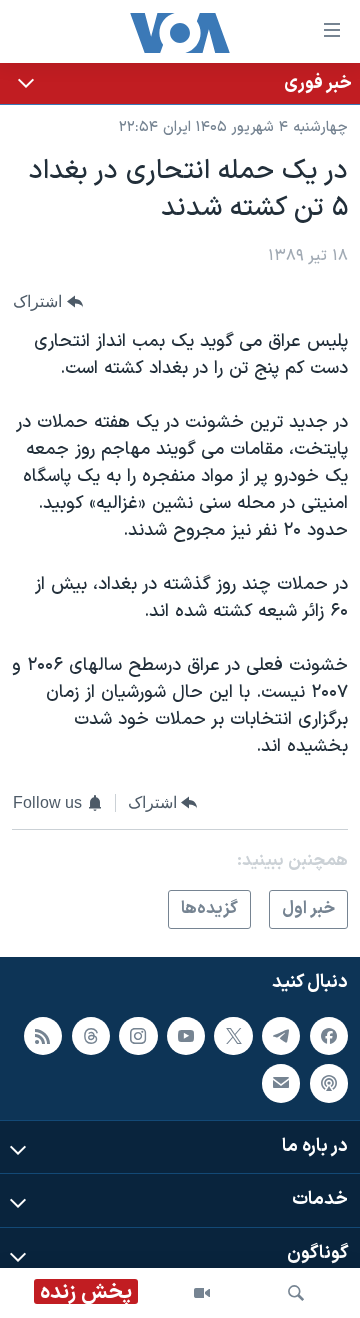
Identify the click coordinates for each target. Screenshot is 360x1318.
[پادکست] (329, 1084)
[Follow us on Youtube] (186, 1036)
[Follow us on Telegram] (281, 1036)
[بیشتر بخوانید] (180, 83)
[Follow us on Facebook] (329, 1036)
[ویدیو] (202, 1293)
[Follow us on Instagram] (138, 1036)
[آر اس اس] (43, 1036)
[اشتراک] (281, 1084)
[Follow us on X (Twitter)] (233, 1036)
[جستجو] (296, 1293)
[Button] (48, 302)
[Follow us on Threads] (91, 1036)
